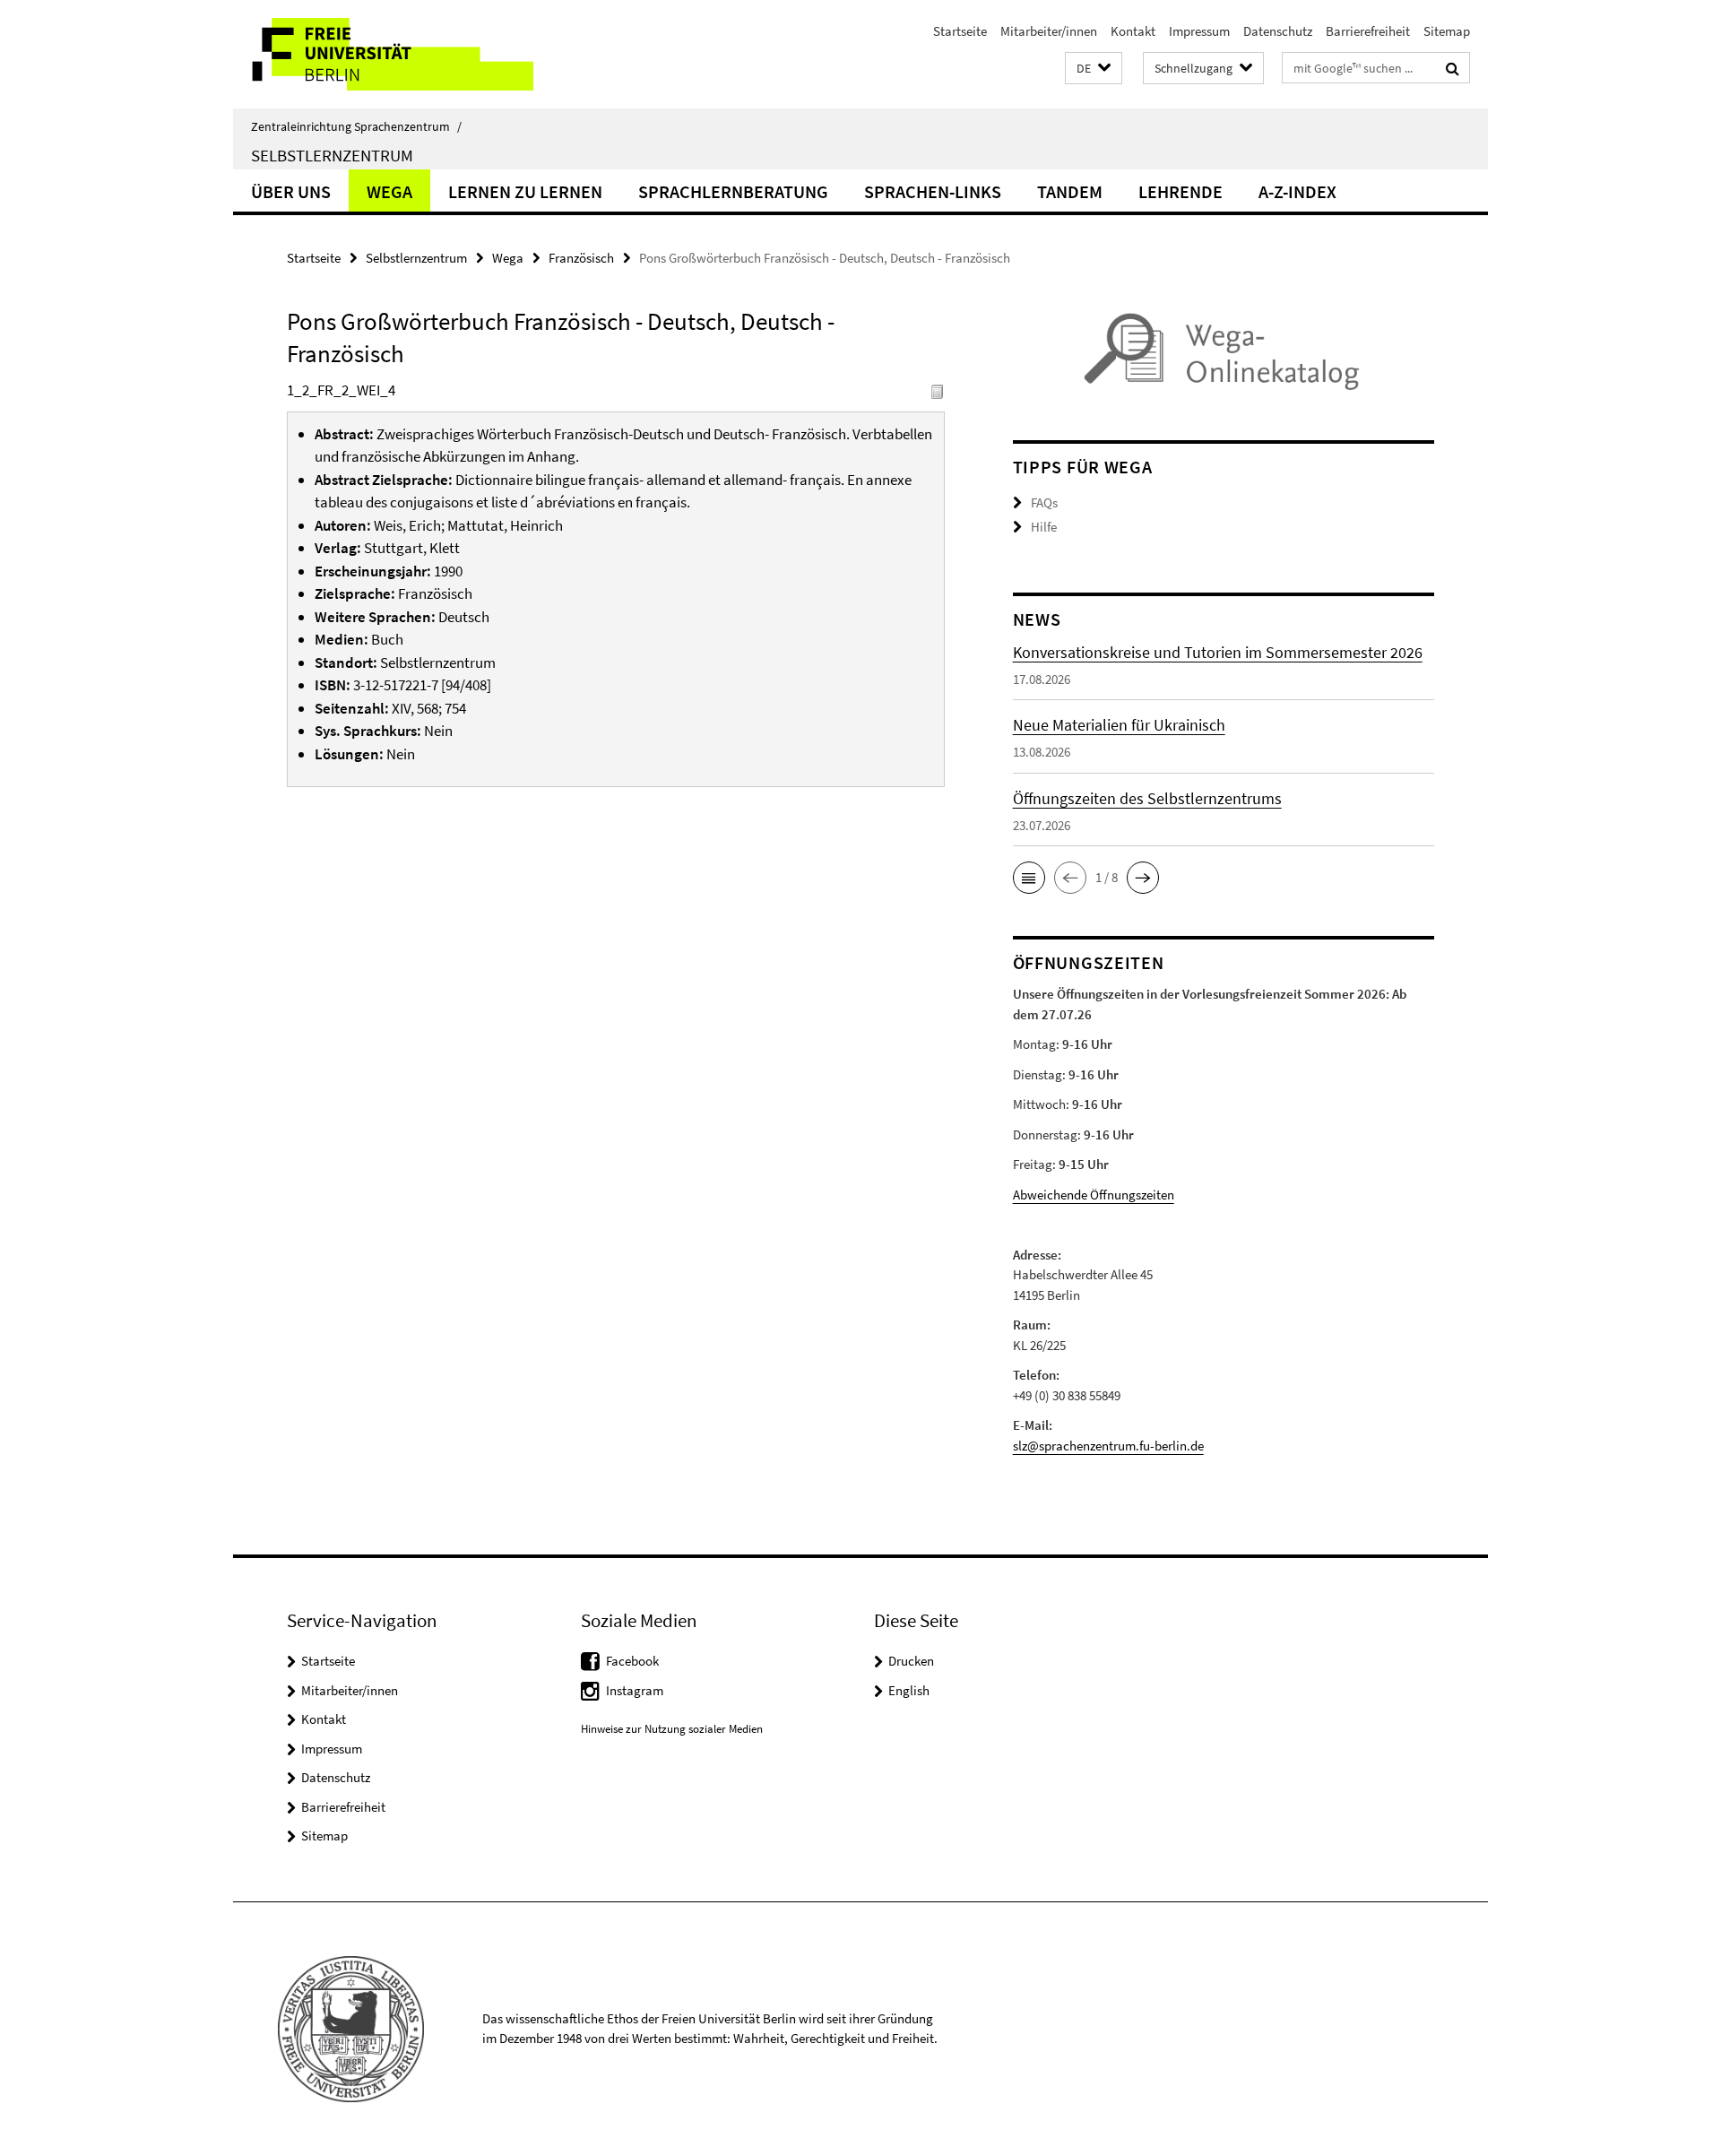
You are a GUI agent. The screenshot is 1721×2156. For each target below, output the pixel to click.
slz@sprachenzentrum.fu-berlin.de (1108, 1446)
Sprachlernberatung (733, 191)
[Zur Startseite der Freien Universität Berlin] (383, 54)
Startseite (960, 31)
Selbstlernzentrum (332, 155)
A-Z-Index (1297, 191)
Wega (389, 191)
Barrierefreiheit (1368, 31)
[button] (1094, 69)
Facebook (632, 1661)
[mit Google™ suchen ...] (1453, 68)
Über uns (291, 191)
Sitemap (1447, 31)
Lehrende (1180, 191)
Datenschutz (1278, 31)
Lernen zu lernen (525, 191)
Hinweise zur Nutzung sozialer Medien (672, 1729)
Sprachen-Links (933, 191)
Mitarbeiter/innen (1049, 31)
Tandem (1070, 191)
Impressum (1199, 31)
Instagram (635, 1690)
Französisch (581, 258)
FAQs (1044, 502)
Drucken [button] (911, 1661)
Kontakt (1133, 31)
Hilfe (1044, 527)
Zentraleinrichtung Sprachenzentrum (356, 126)
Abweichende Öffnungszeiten (1094, 1195)
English (909, 1690)
